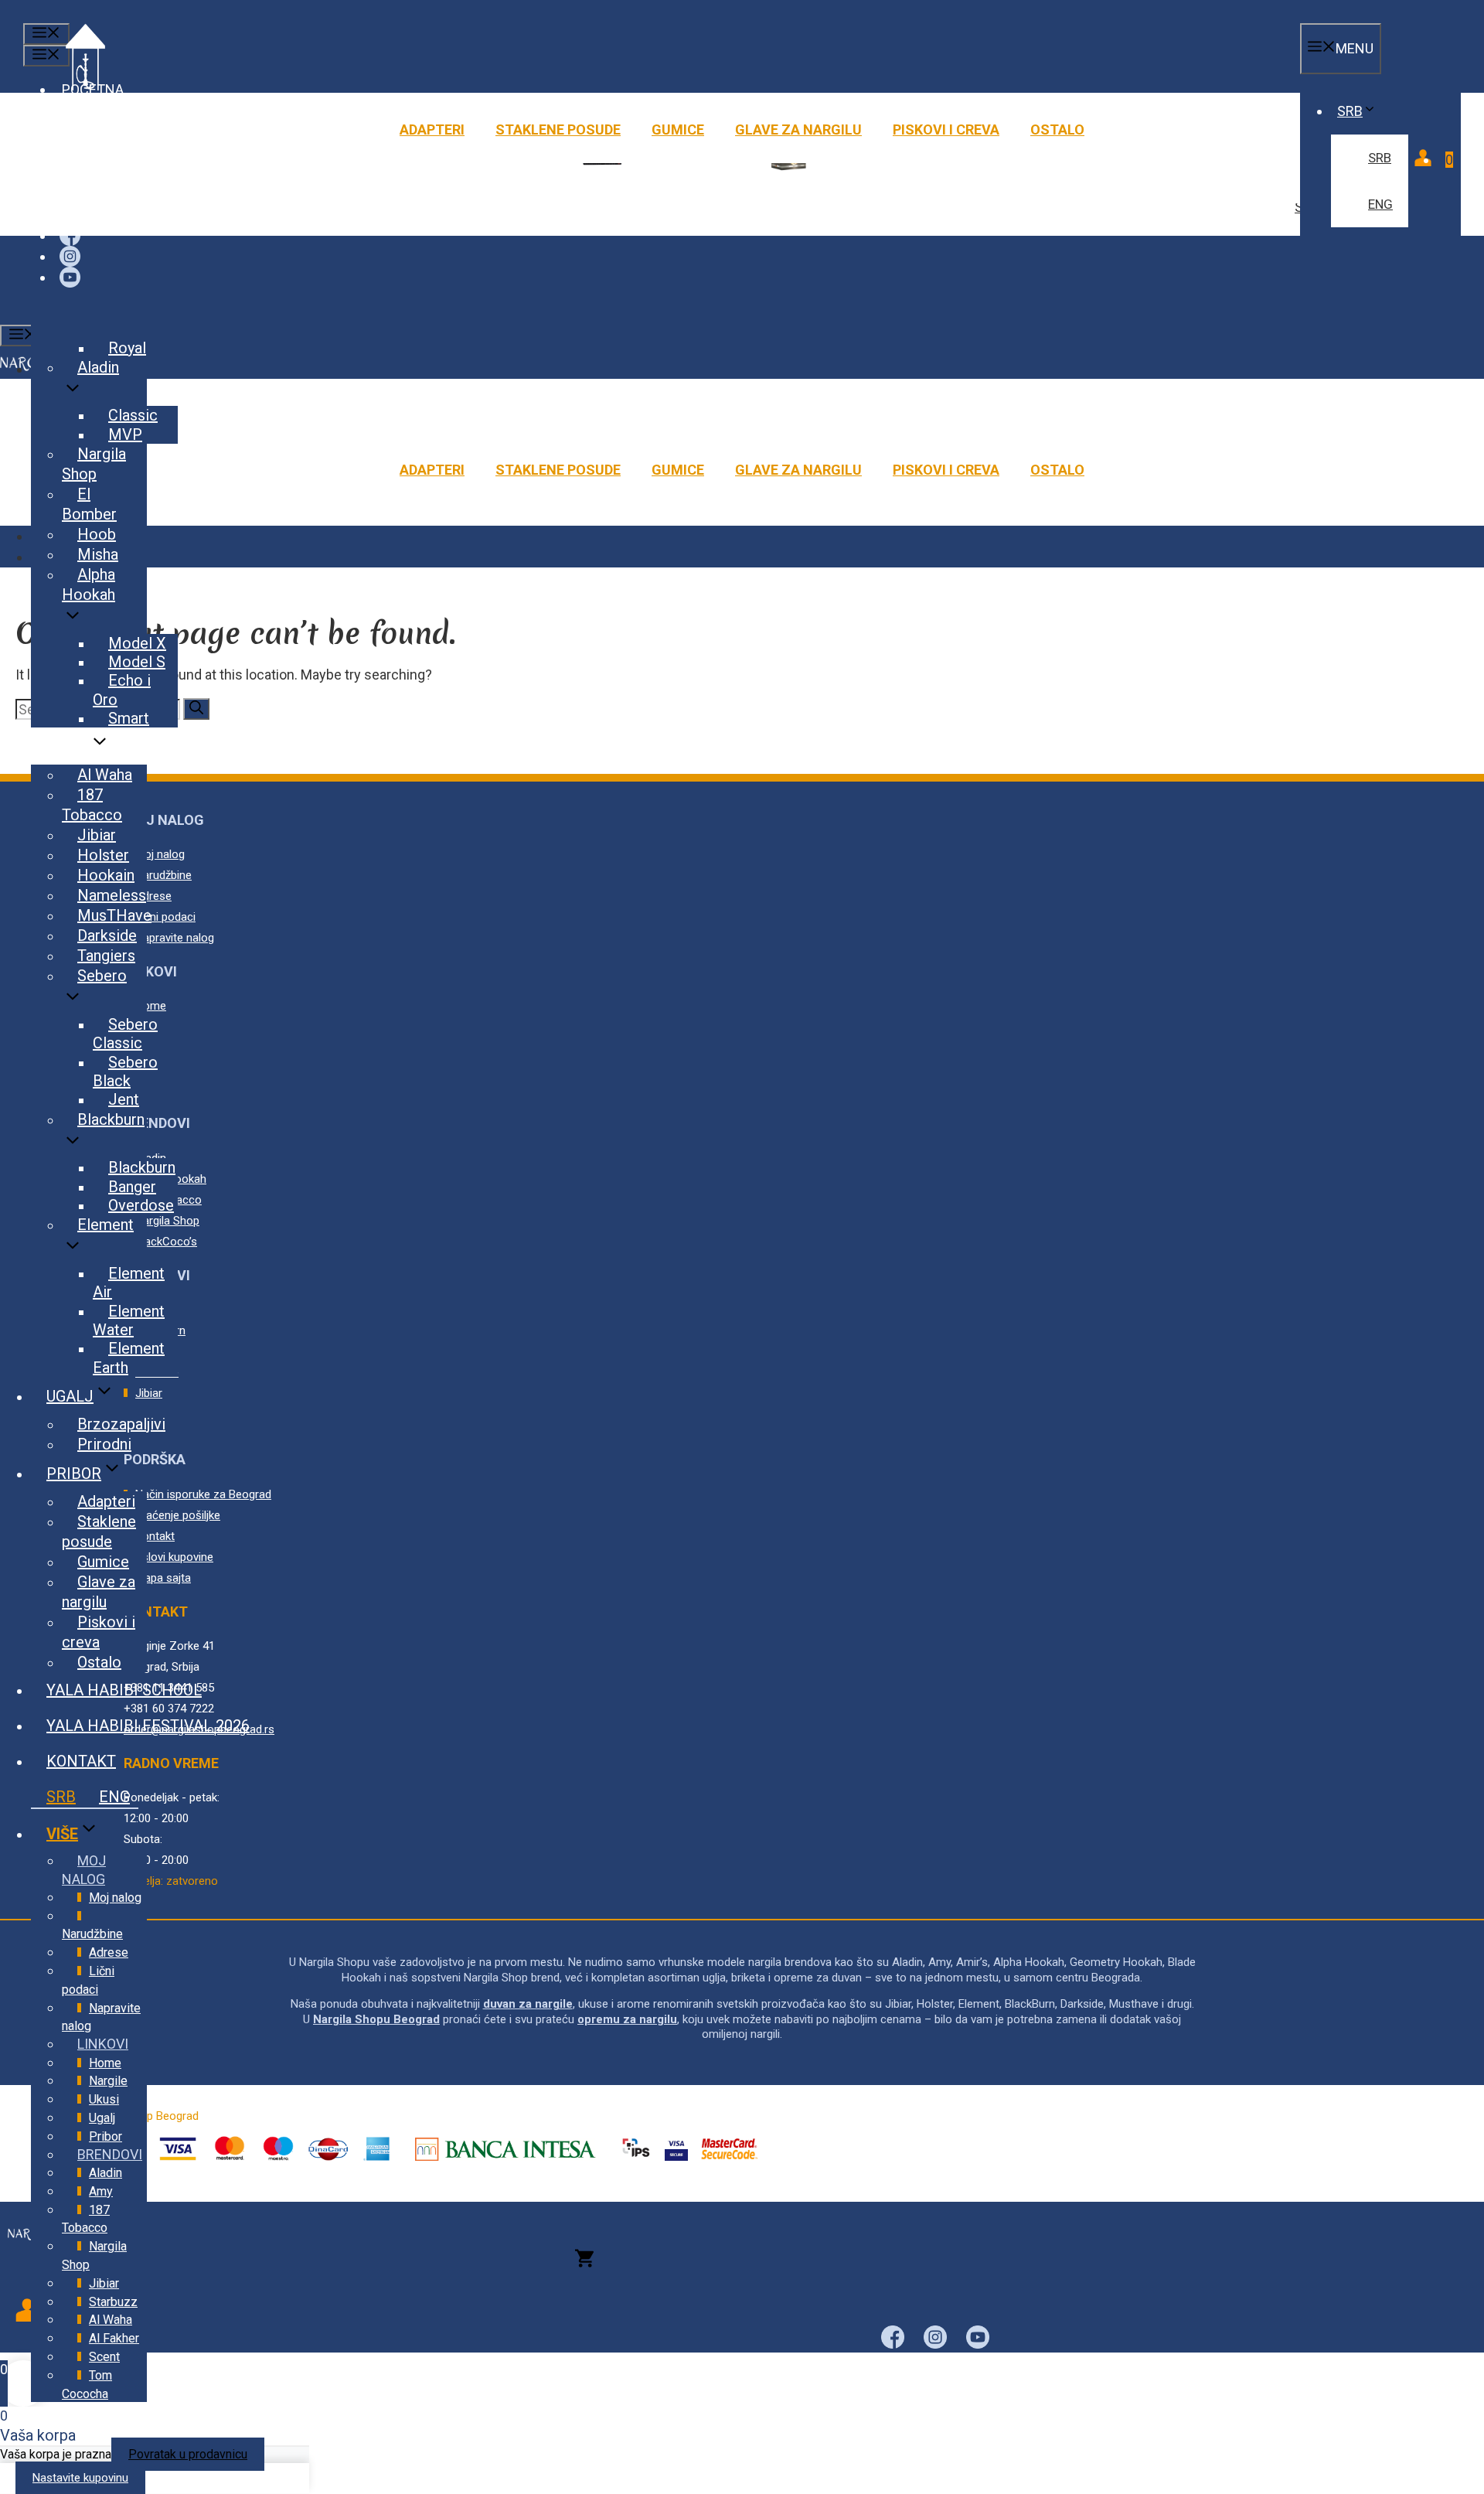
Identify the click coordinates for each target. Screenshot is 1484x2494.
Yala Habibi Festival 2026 (148, 1726)
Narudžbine (92, 1934)
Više (62, 1834)
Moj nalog (115, 1898)
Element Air (129, 1283)
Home (105, 2063)
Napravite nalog (101, 2017)
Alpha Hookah (88, 584)
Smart (129, 718)
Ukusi (68, 747)
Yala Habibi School (124, 1690)
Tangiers (106, 956)
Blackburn (111, 1119)
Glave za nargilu (798, 129)
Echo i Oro (122, 690)
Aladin (98, 367)
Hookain (106, 875)
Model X (137, 643)
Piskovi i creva (946, 129)
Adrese (109, 1952)
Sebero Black (125, 1072)
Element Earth (129, 1358)
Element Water (129, 1320)
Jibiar (97, 835)
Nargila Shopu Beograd (376, 2019)
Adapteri (432, 129)
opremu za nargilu (627, 2019)
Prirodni (104, 1444)
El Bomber (89, 504)
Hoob (97, 534)
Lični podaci (88, 1980)
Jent (124, 1099)
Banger (132, 1187)
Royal (127, 348)
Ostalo (1057, 129)
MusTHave (114, 915)
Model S (137, 662)
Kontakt (81, 1761)
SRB (1350, 111)
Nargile (108, 2081)
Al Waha (105, 775)
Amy (101, 2191)
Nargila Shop (94, 464)
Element (106, 1225)
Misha (98, 554)
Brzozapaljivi (121, 1424)
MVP (125, 434)
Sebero (102, 976)
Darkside (107, 935)
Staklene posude (558, 129)
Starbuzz (113, 2302)
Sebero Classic (125, 1034)
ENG (1380, 204)
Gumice (678, 129)
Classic (133, 415)
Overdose (141, 1205)
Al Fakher (114, 2338)
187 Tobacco (92, 805)
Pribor (74, 1474)
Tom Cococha (87, 2385)
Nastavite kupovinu (80, 2478)
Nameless (112, 895)
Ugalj (70, 1396)
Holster (103, 855)
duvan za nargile (528, 2004)
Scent (104, 2357)
